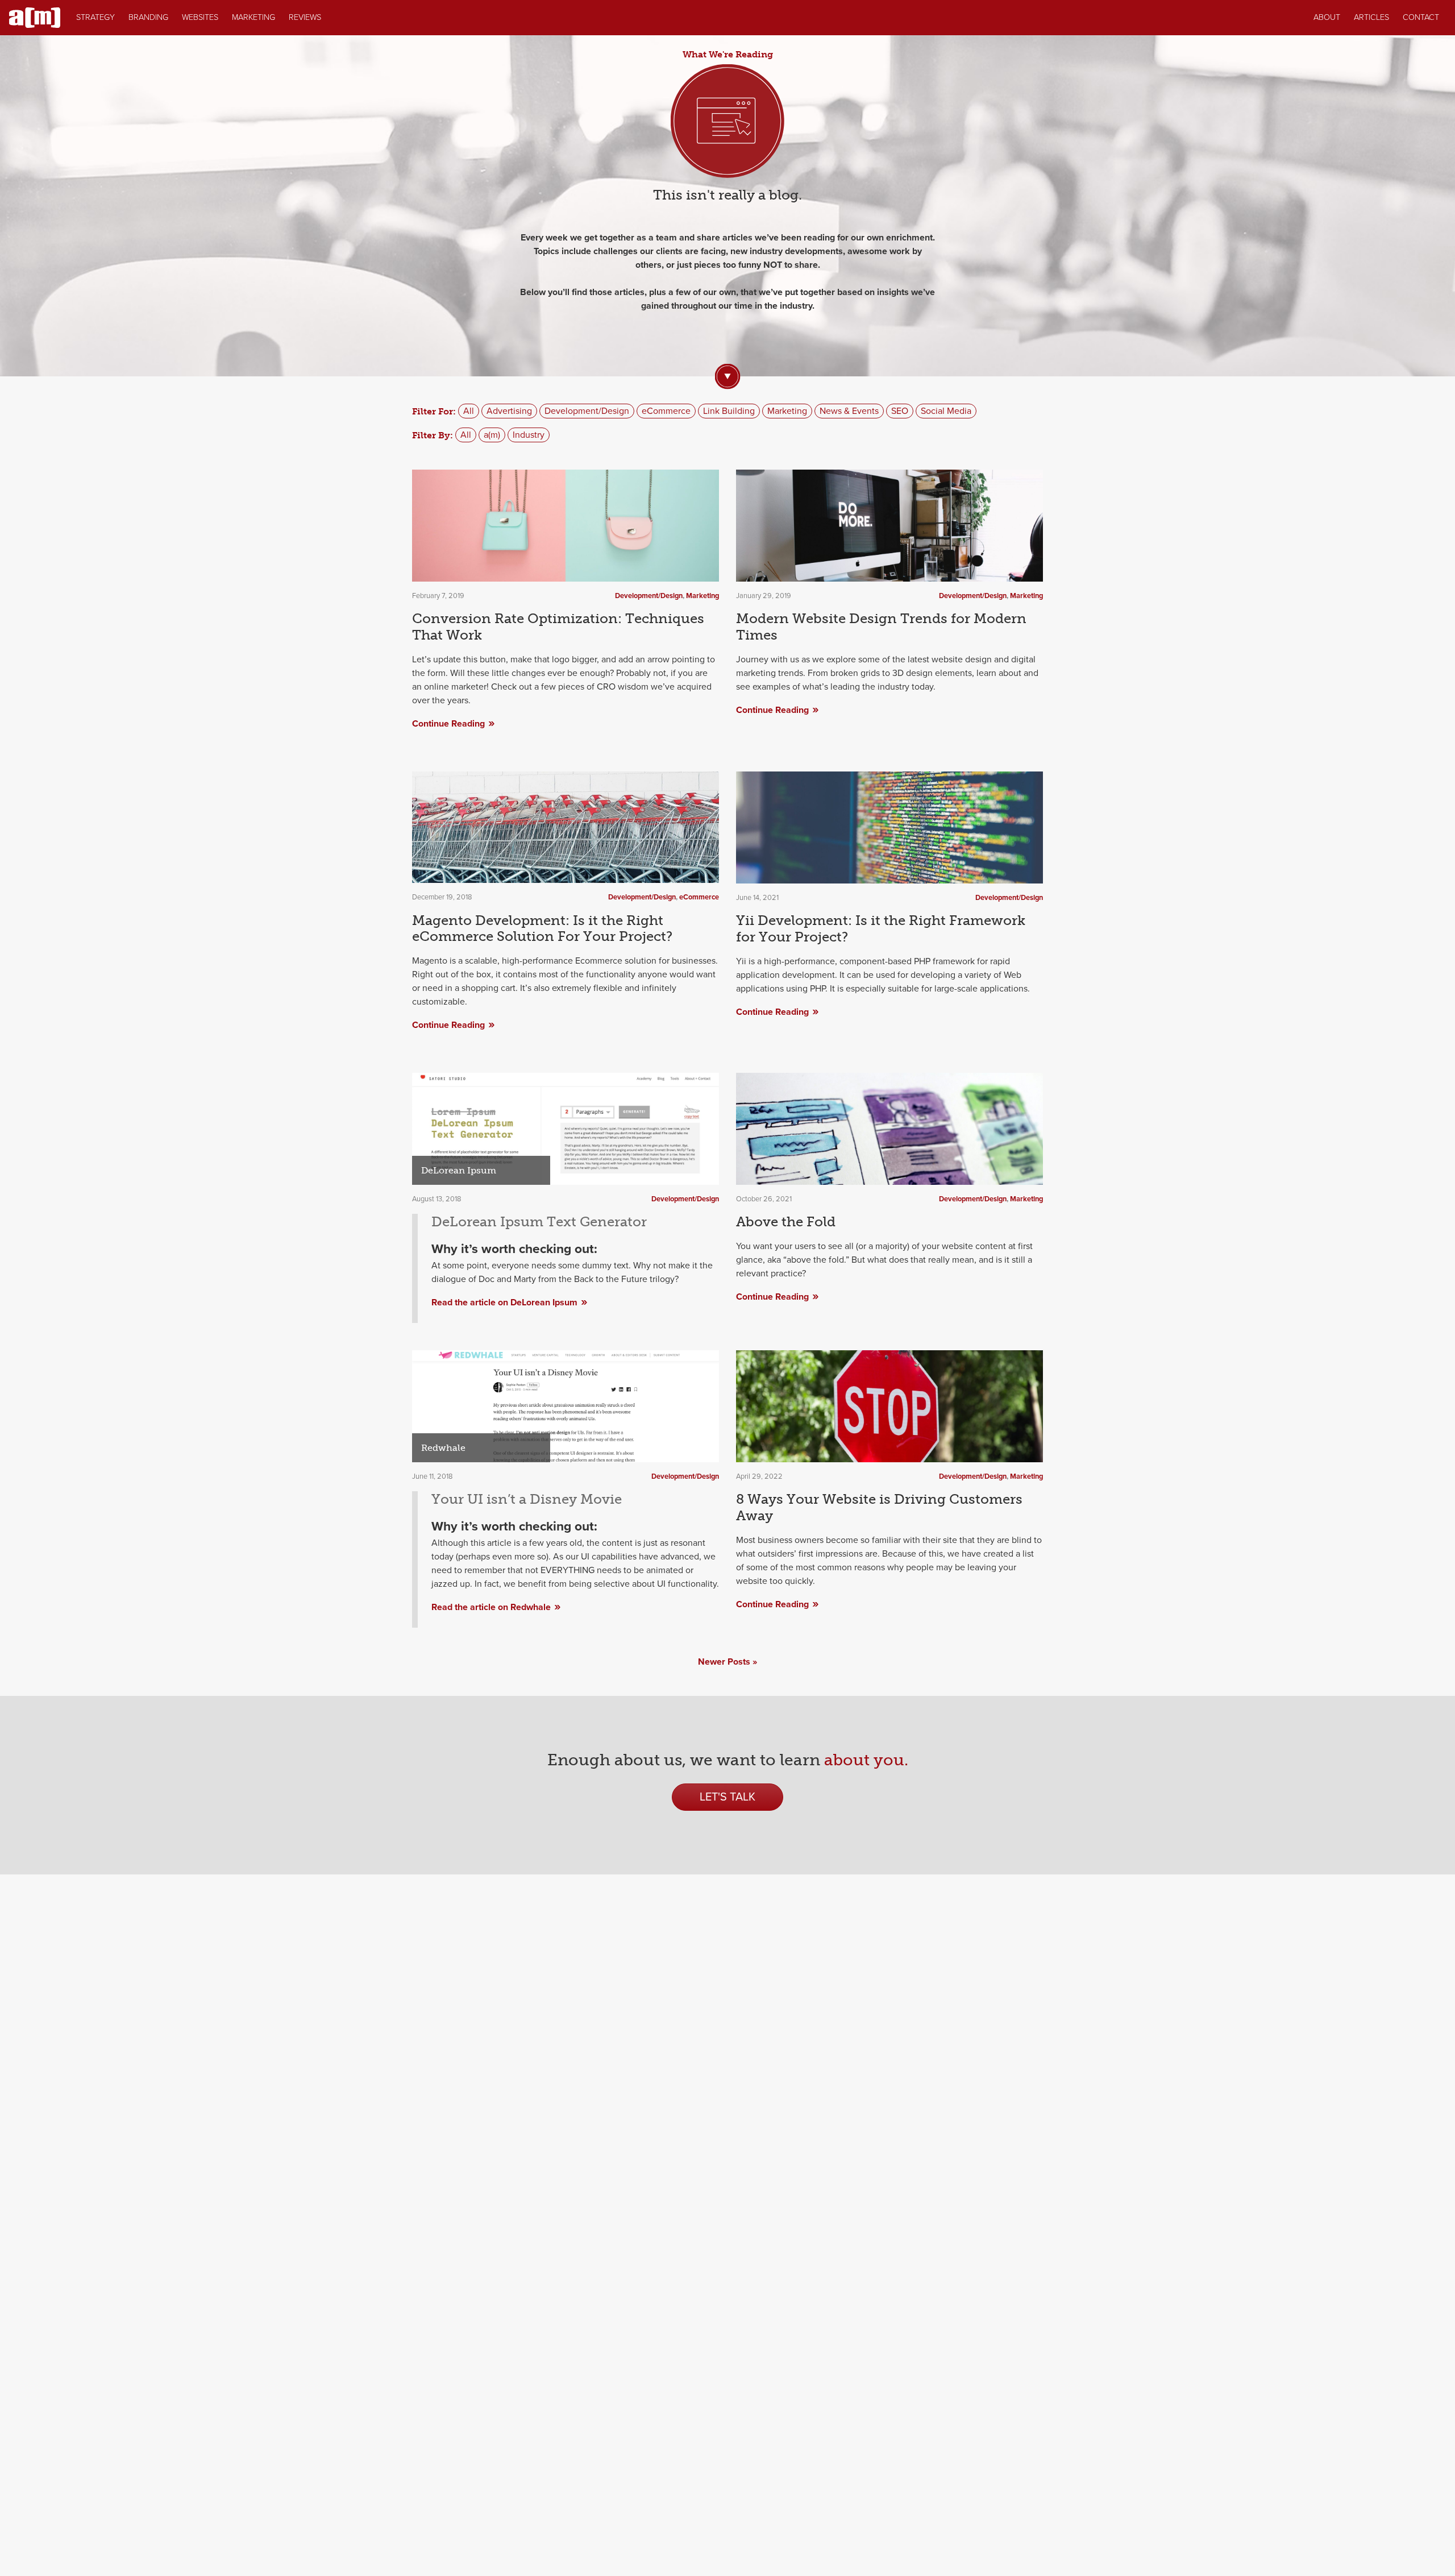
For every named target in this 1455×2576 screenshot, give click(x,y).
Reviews (305, 17)
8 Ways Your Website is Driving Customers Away (879, 1507)
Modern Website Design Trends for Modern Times (881, 627)
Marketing (253, 17)
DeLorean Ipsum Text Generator (539, 1221)
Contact (1421, 17)
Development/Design (587, 411)
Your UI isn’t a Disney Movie (527, 1499)
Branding (148, 17)
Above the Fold (786, 1221)
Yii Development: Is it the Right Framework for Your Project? (881, 928)
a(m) (492, 435)
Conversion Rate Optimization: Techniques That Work (558, 627)
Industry (529, 435)
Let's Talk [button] (727, 1797)
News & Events (849, 411)
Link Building (729, 411)
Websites (200, 17)
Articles (1371, 17)
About (1327, 17)
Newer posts (724, 1662)
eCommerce (666, 411)
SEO (900, 411)
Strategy (95, 17)
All (469, 411)
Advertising (509, 411)
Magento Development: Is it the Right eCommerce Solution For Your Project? (542, 928)
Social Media (946, 411)
